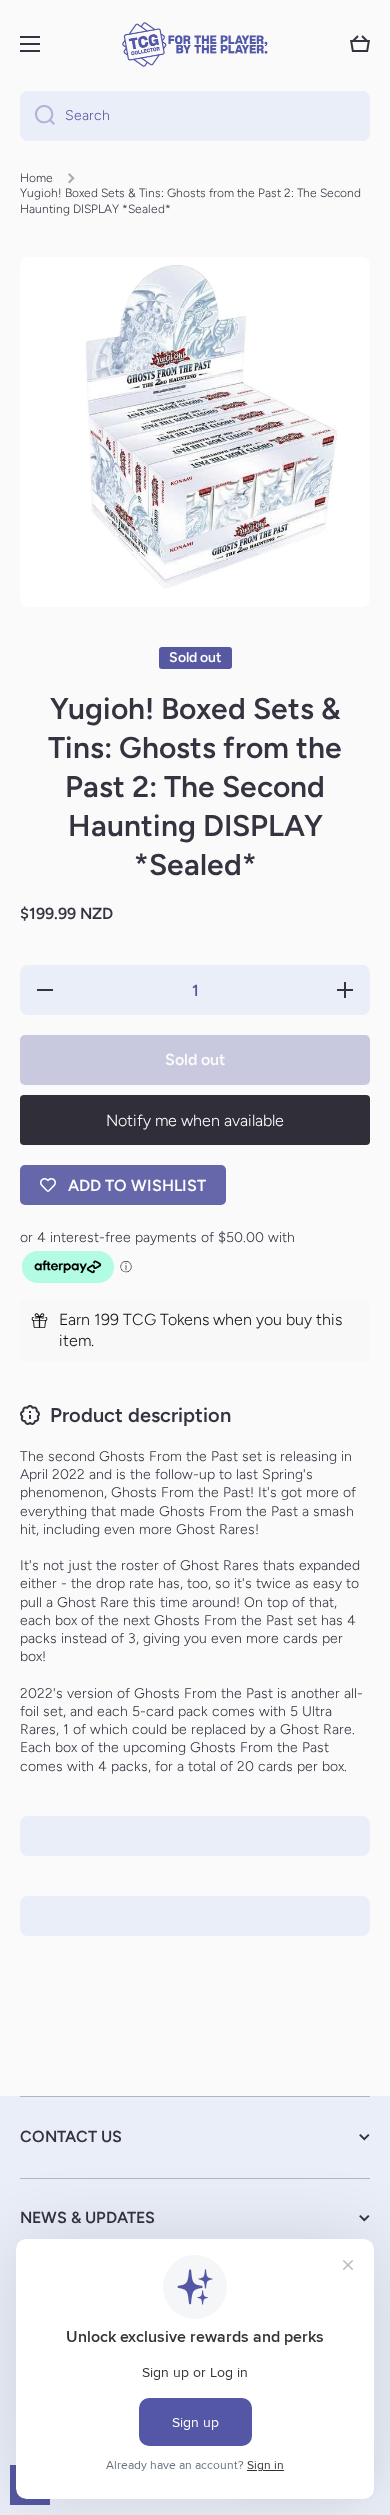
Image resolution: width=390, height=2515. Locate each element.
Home (36, 178)
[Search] (37, 116)
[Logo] (195, 44)
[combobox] (195, 116)
